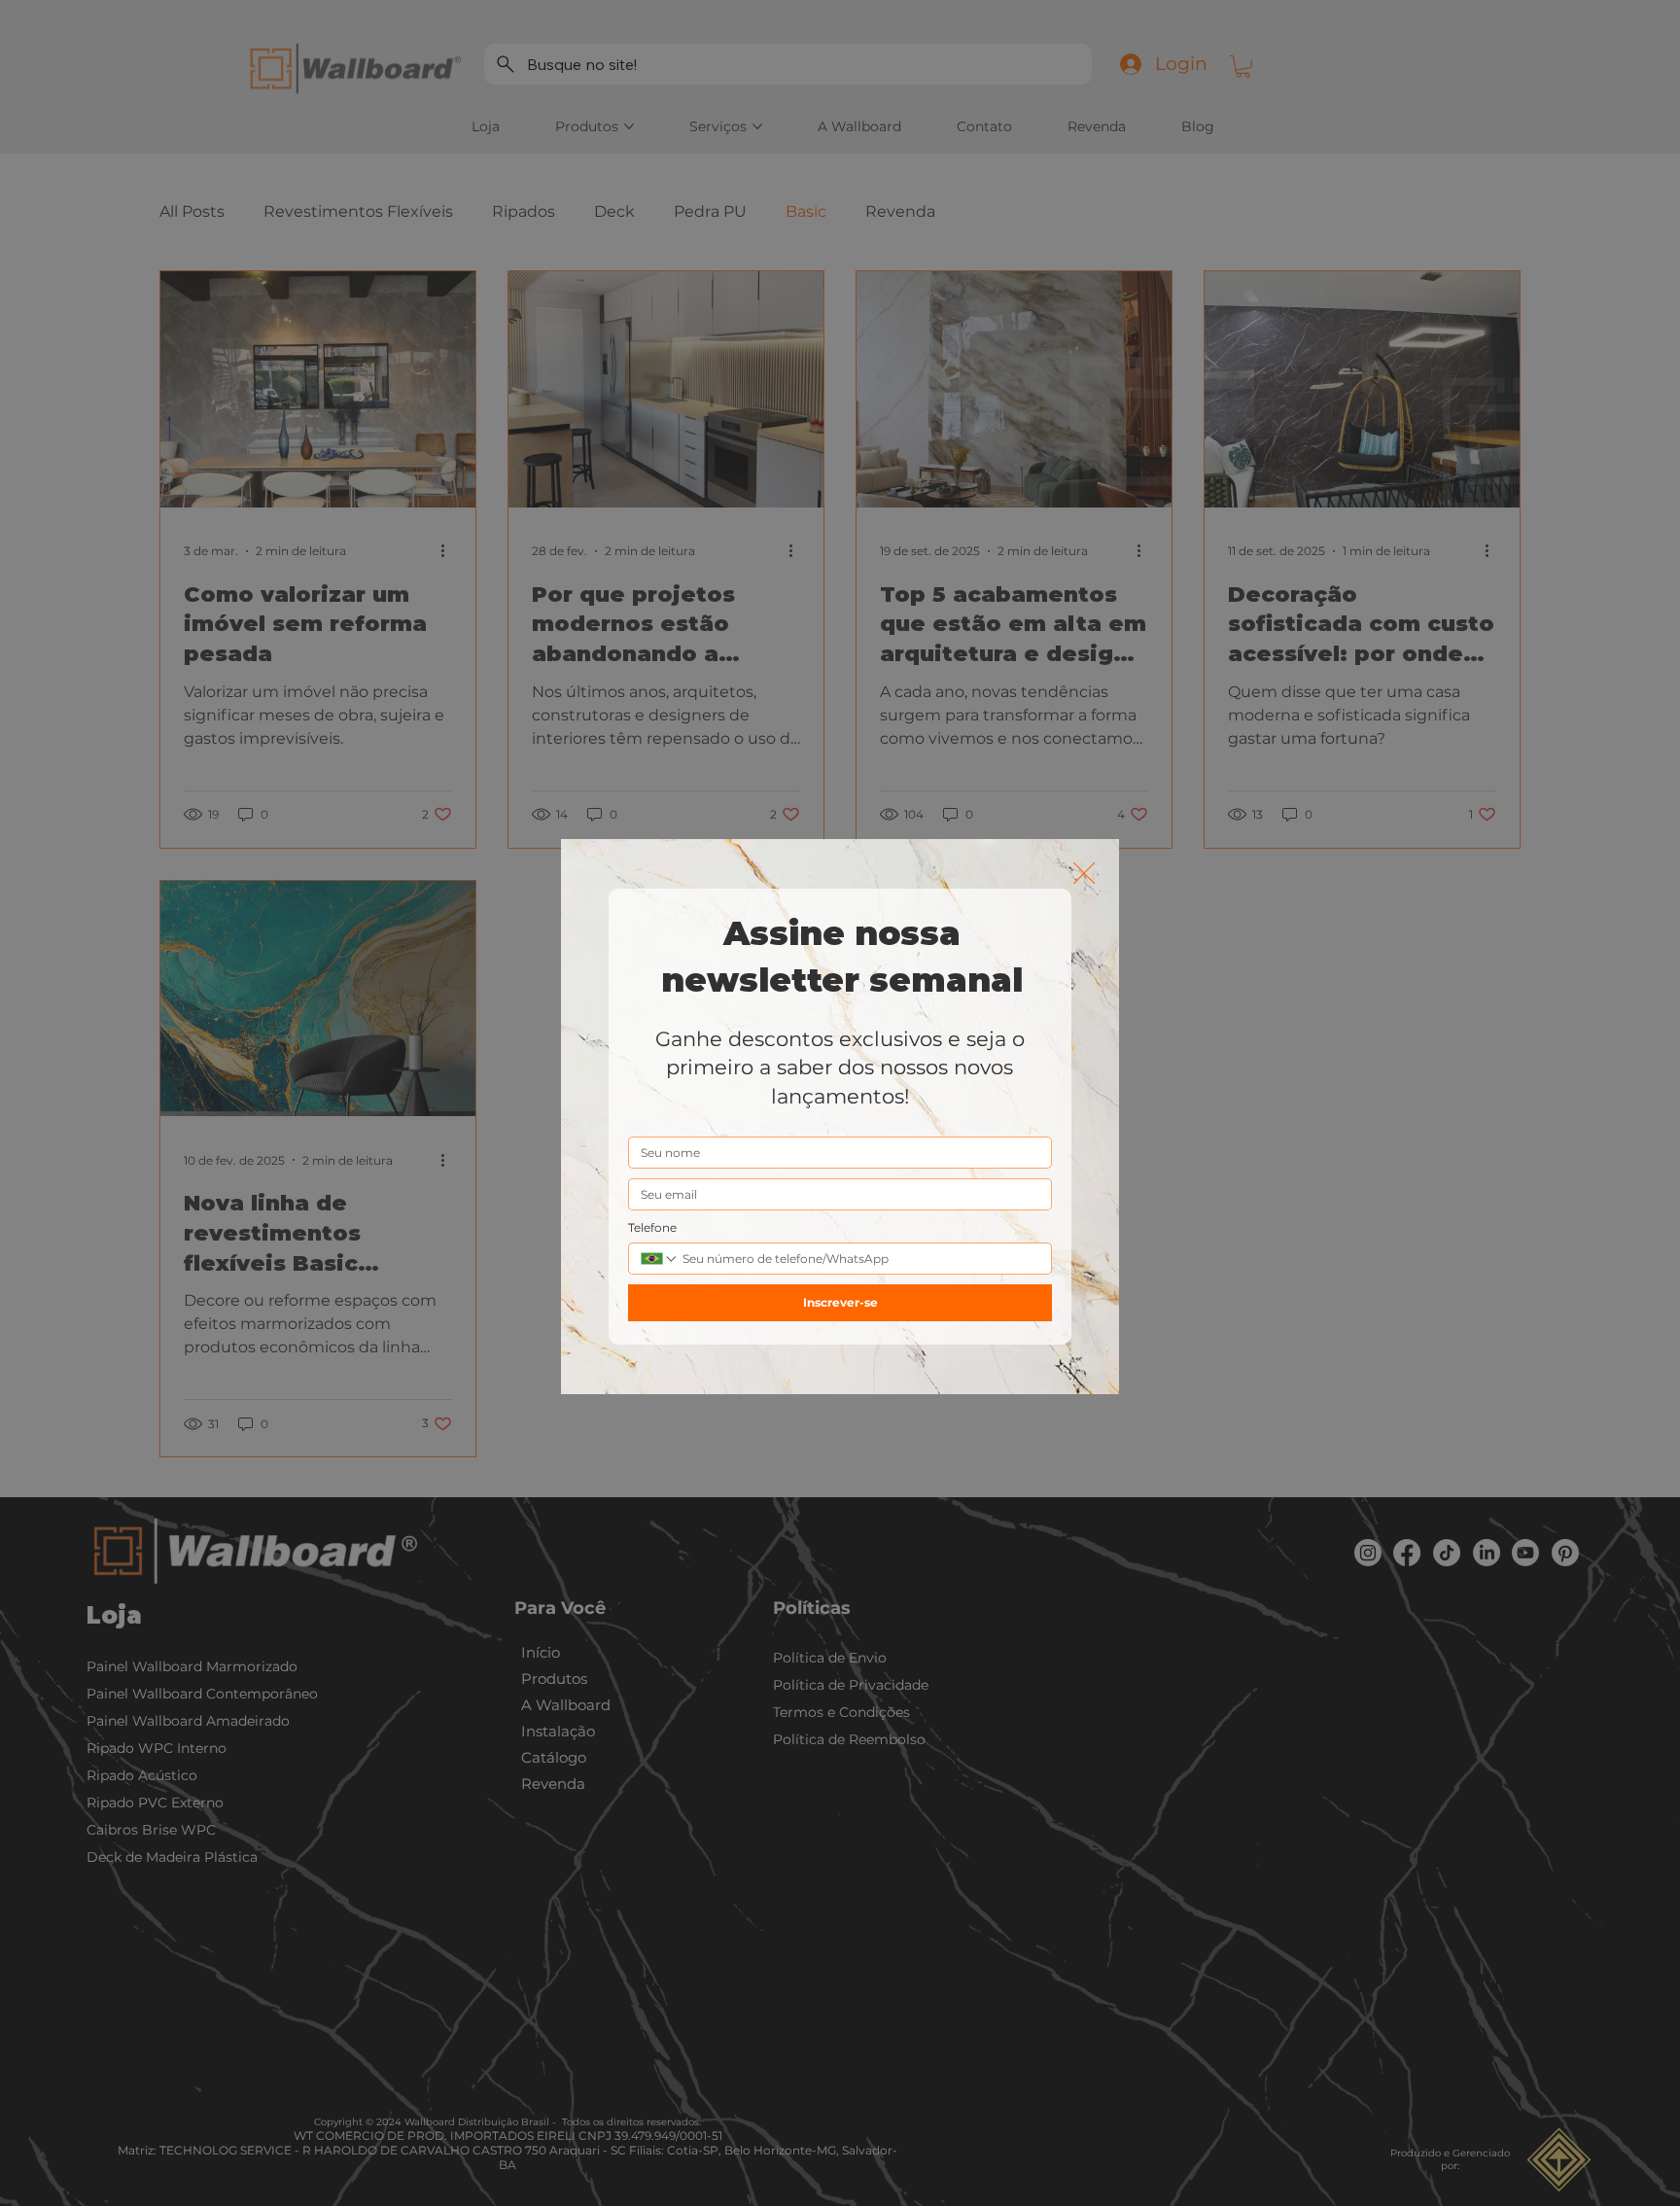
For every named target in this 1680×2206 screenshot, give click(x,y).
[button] (1084, 874)
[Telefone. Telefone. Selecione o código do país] (659, 1259)
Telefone (652, 1227)
